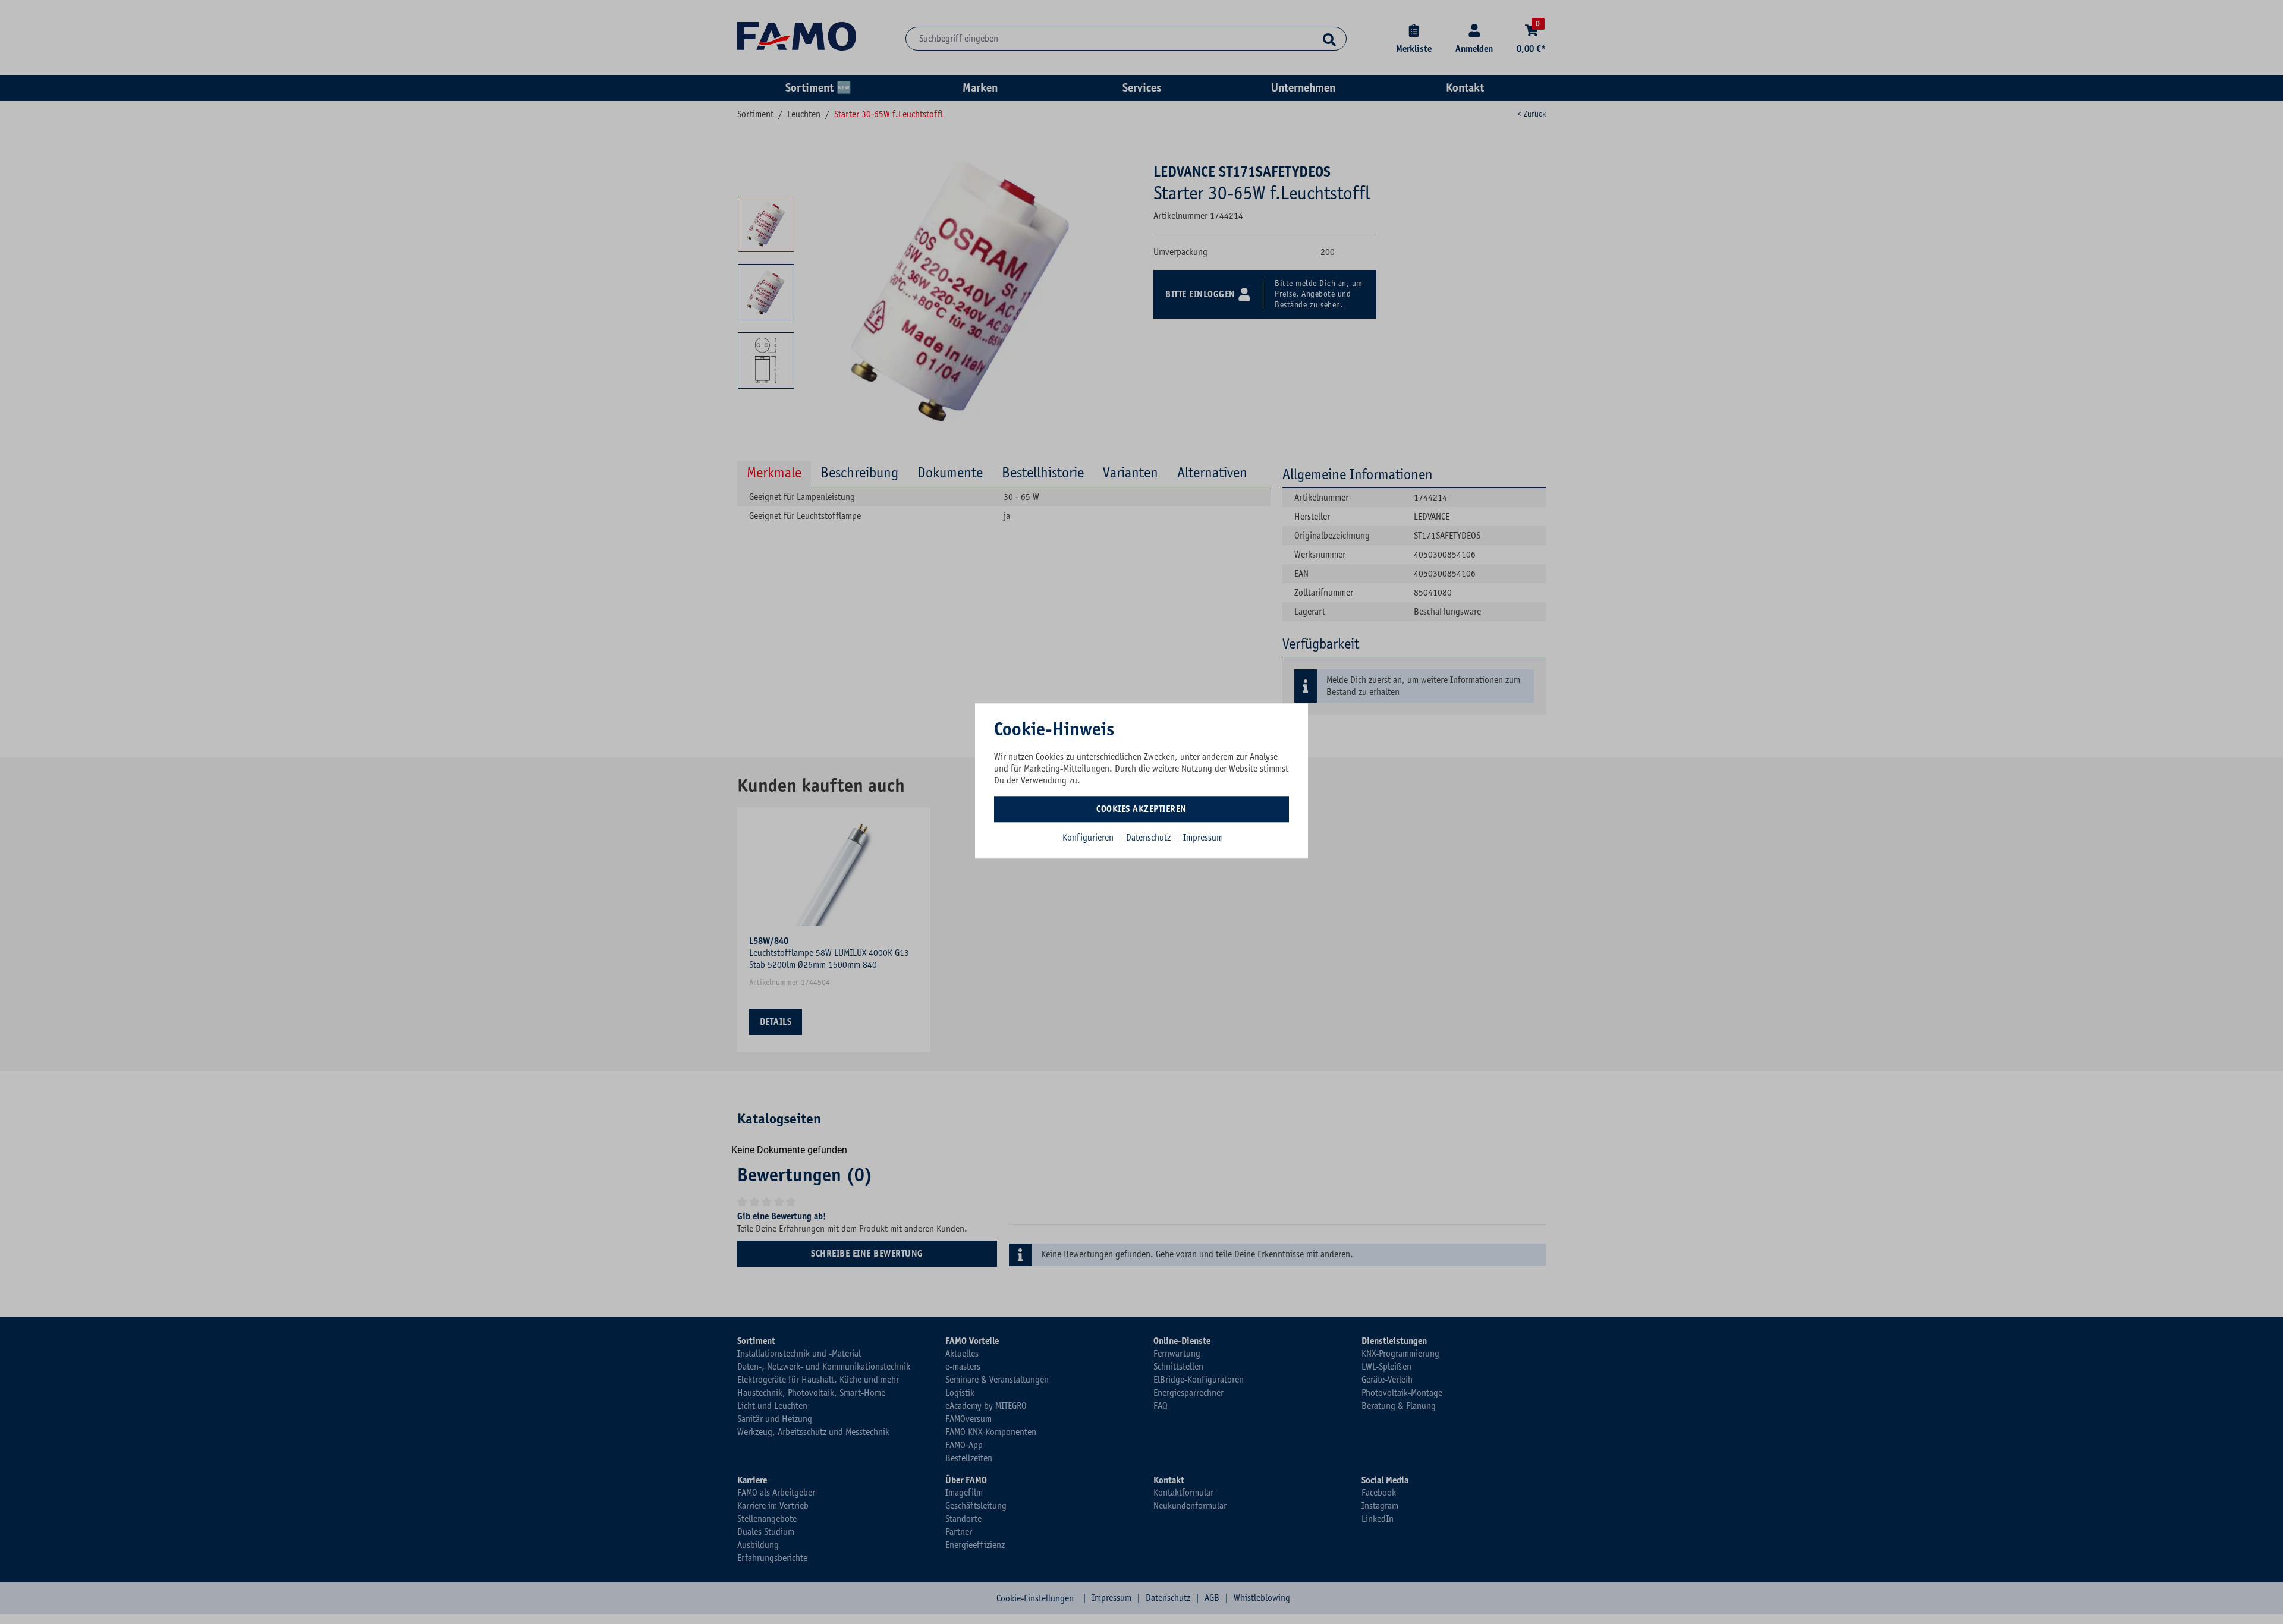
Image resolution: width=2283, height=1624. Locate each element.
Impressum (1203, 838)
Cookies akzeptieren (1141, 809)
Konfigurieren (1088, 838)
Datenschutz (1150, 838)
